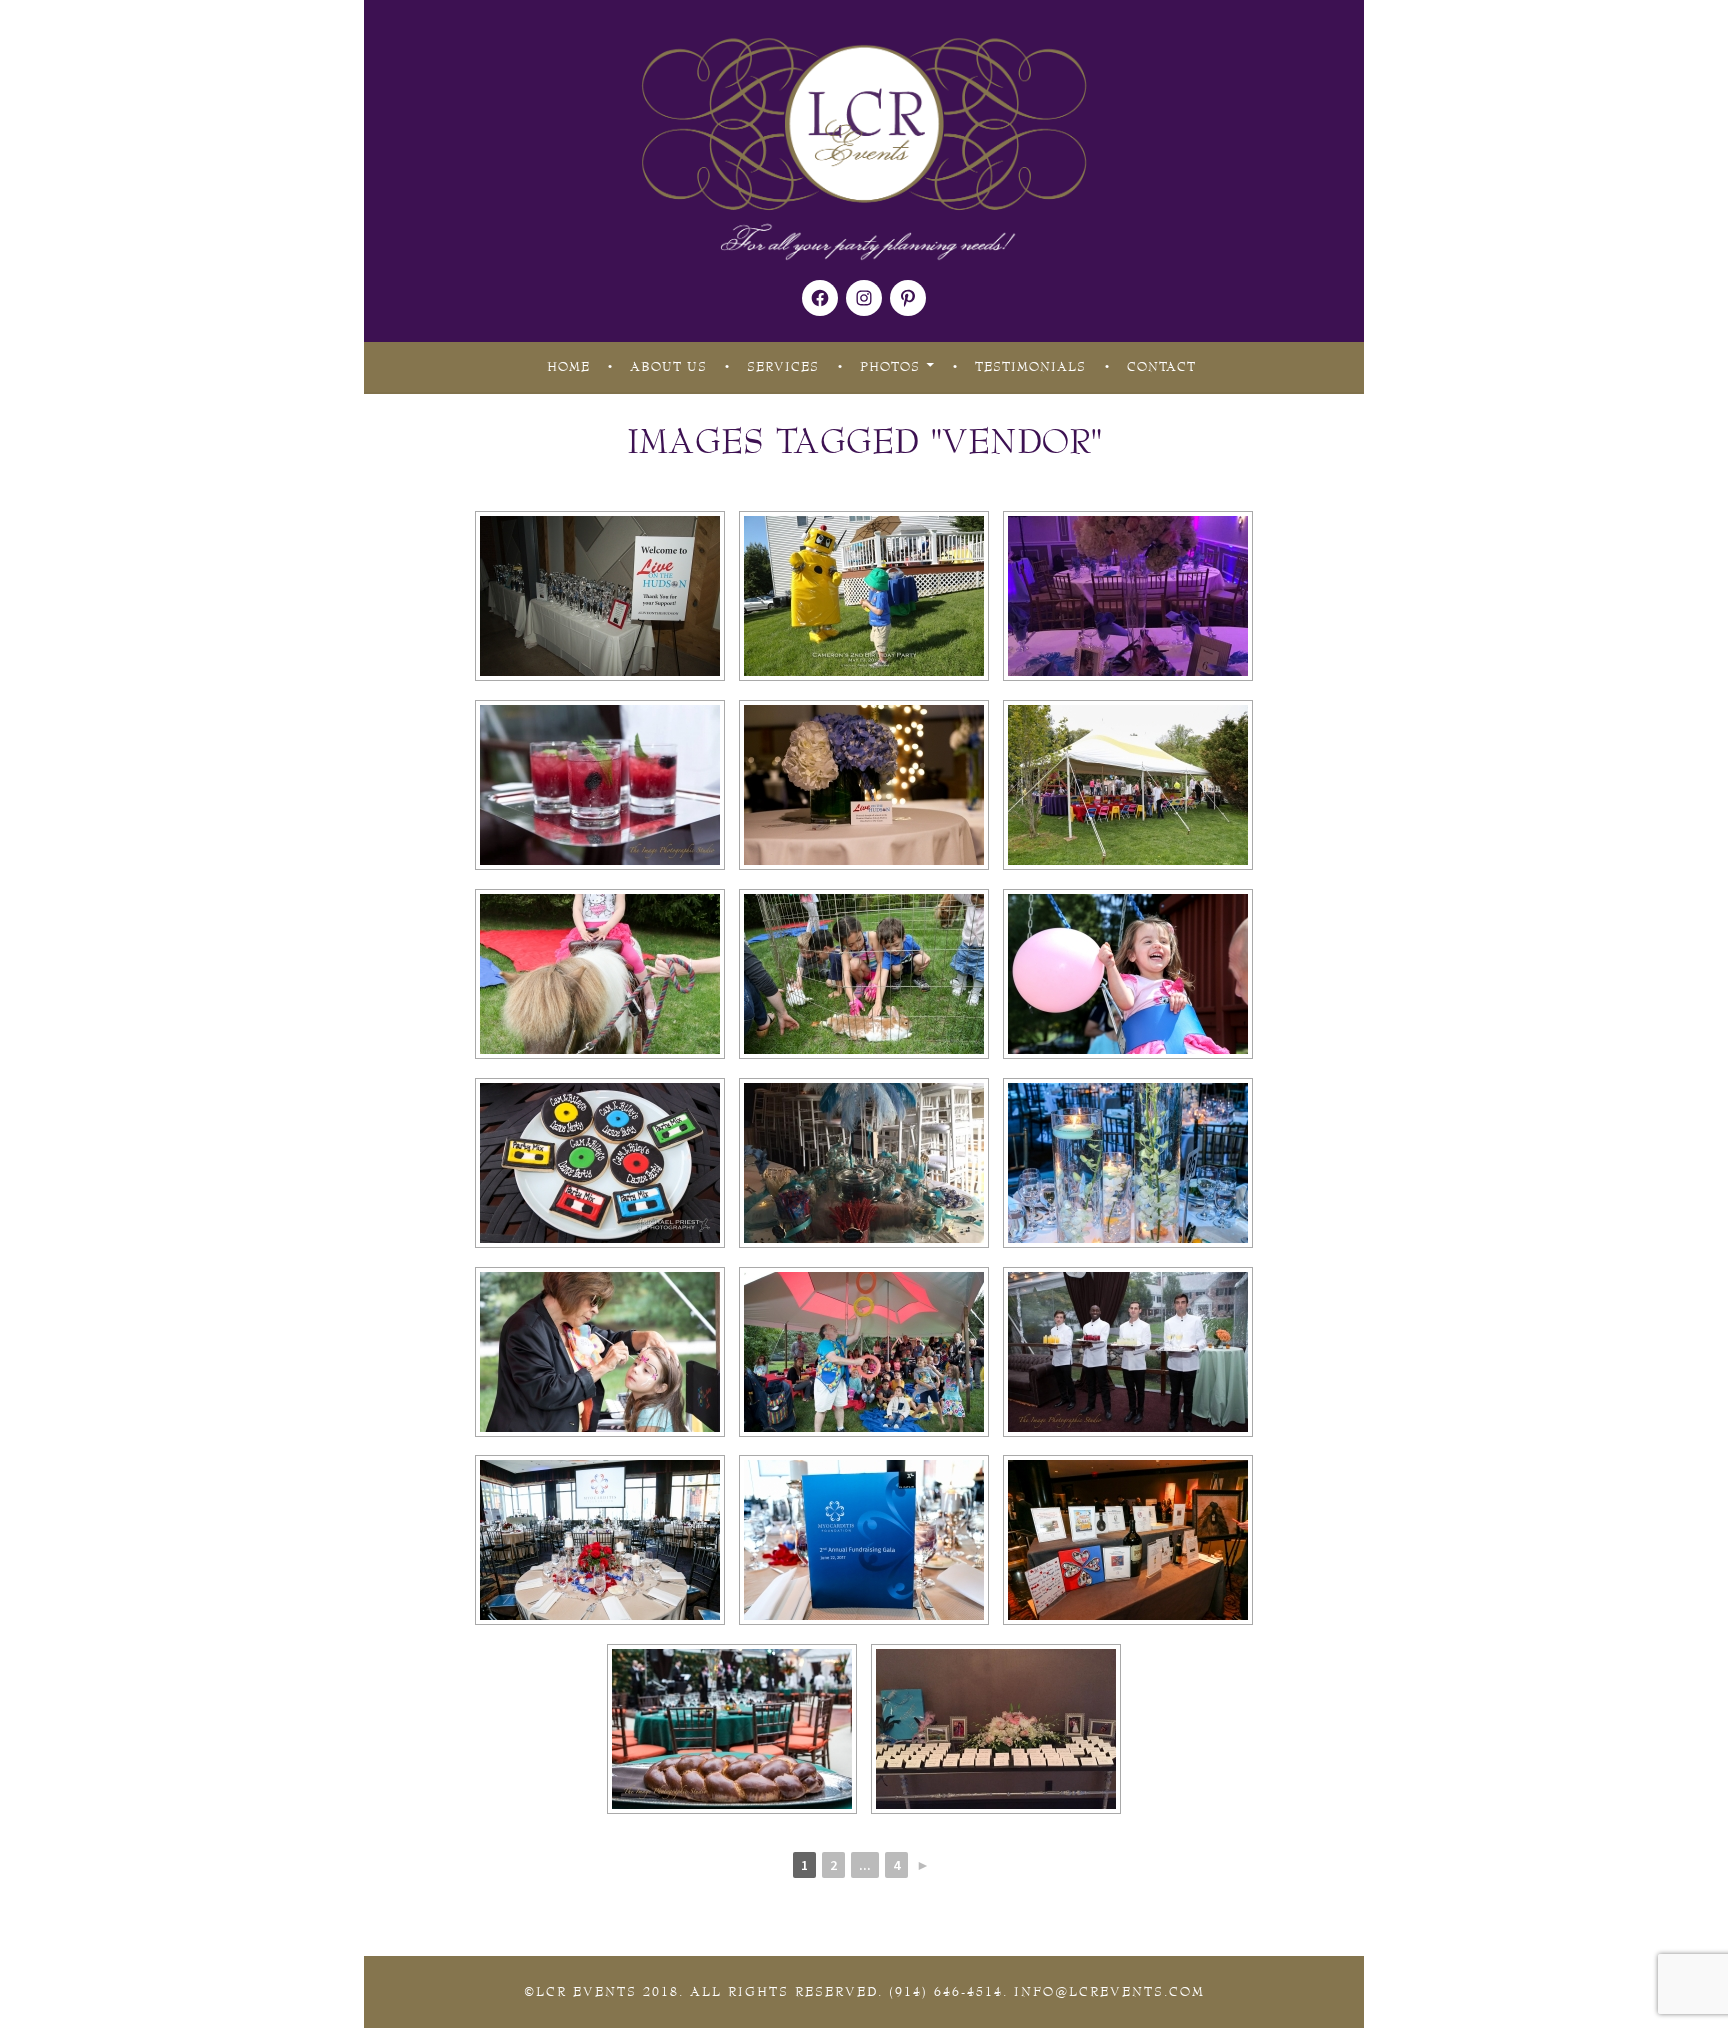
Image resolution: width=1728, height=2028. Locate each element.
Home (568, 367)
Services (783, 367)
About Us (668, 367)
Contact (1161, 367)
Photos (890, 367)
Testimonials (1030, 367)
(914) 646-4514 (946, 1992)
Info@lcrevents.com (1109, 1992)
